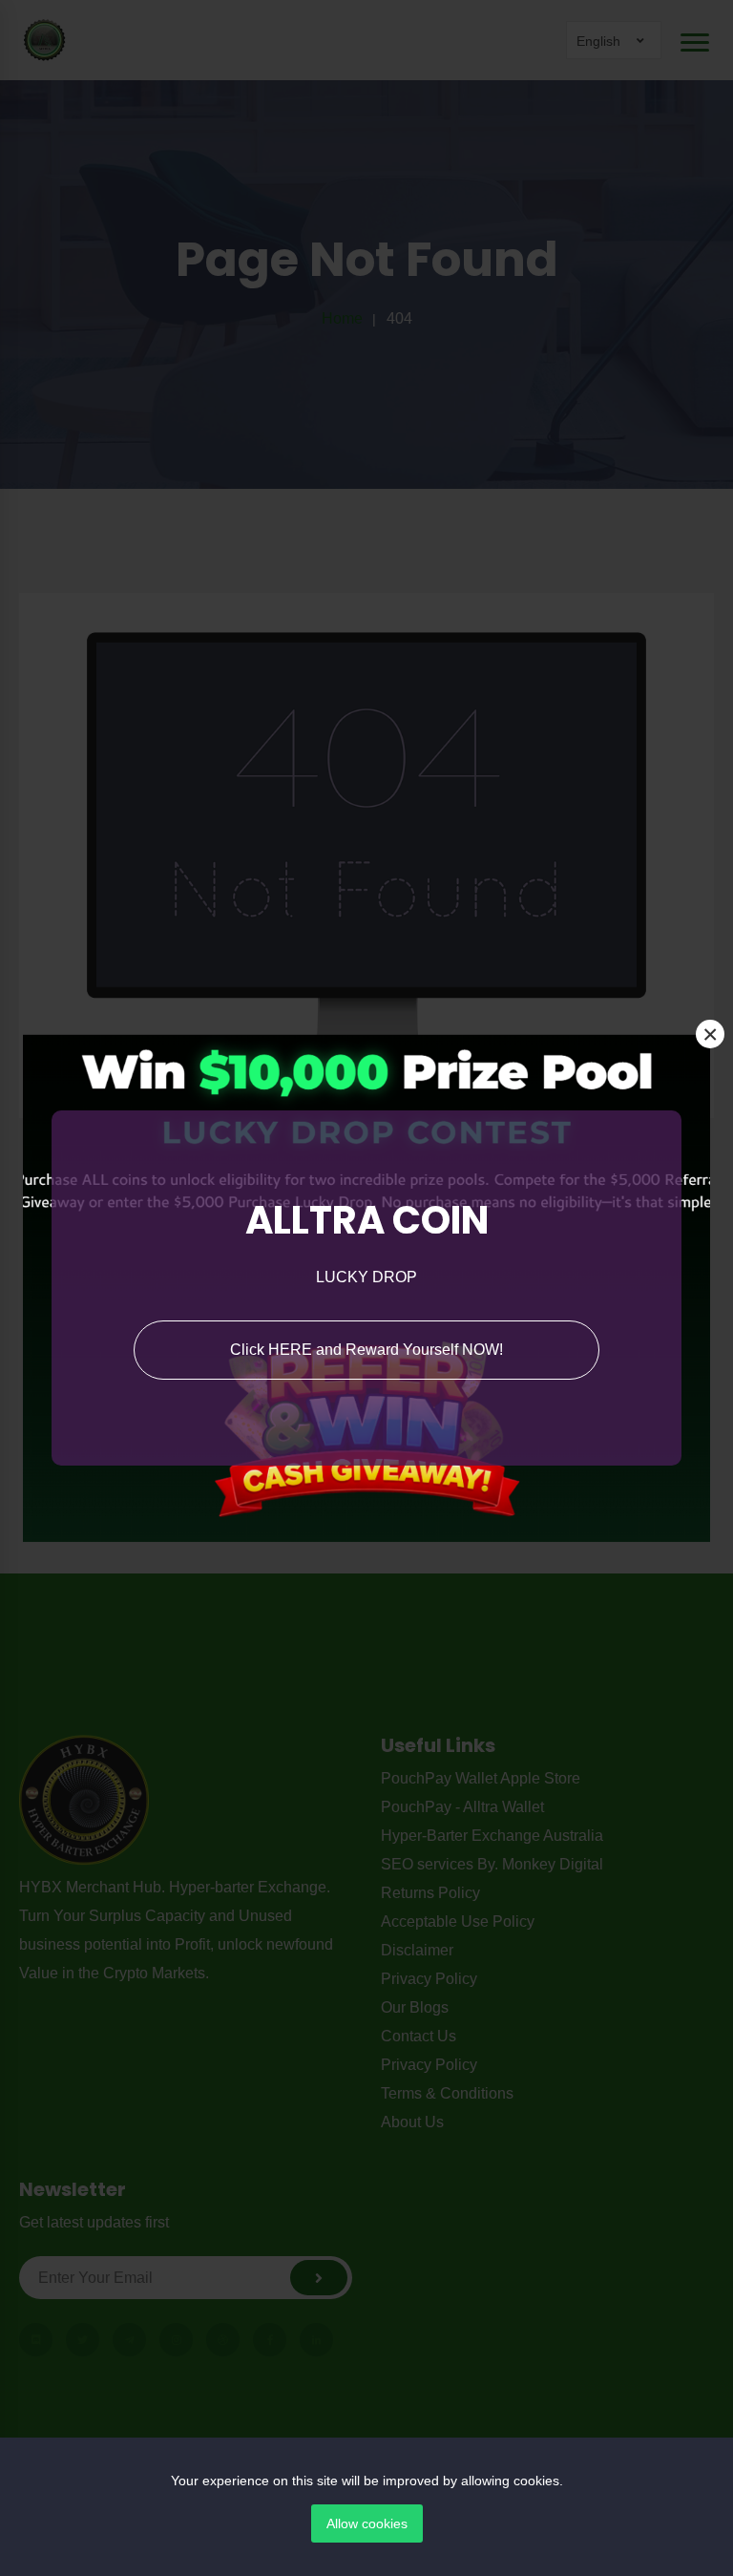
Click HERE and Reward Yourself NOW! (366, 1350)
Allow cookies (367, 2523)
